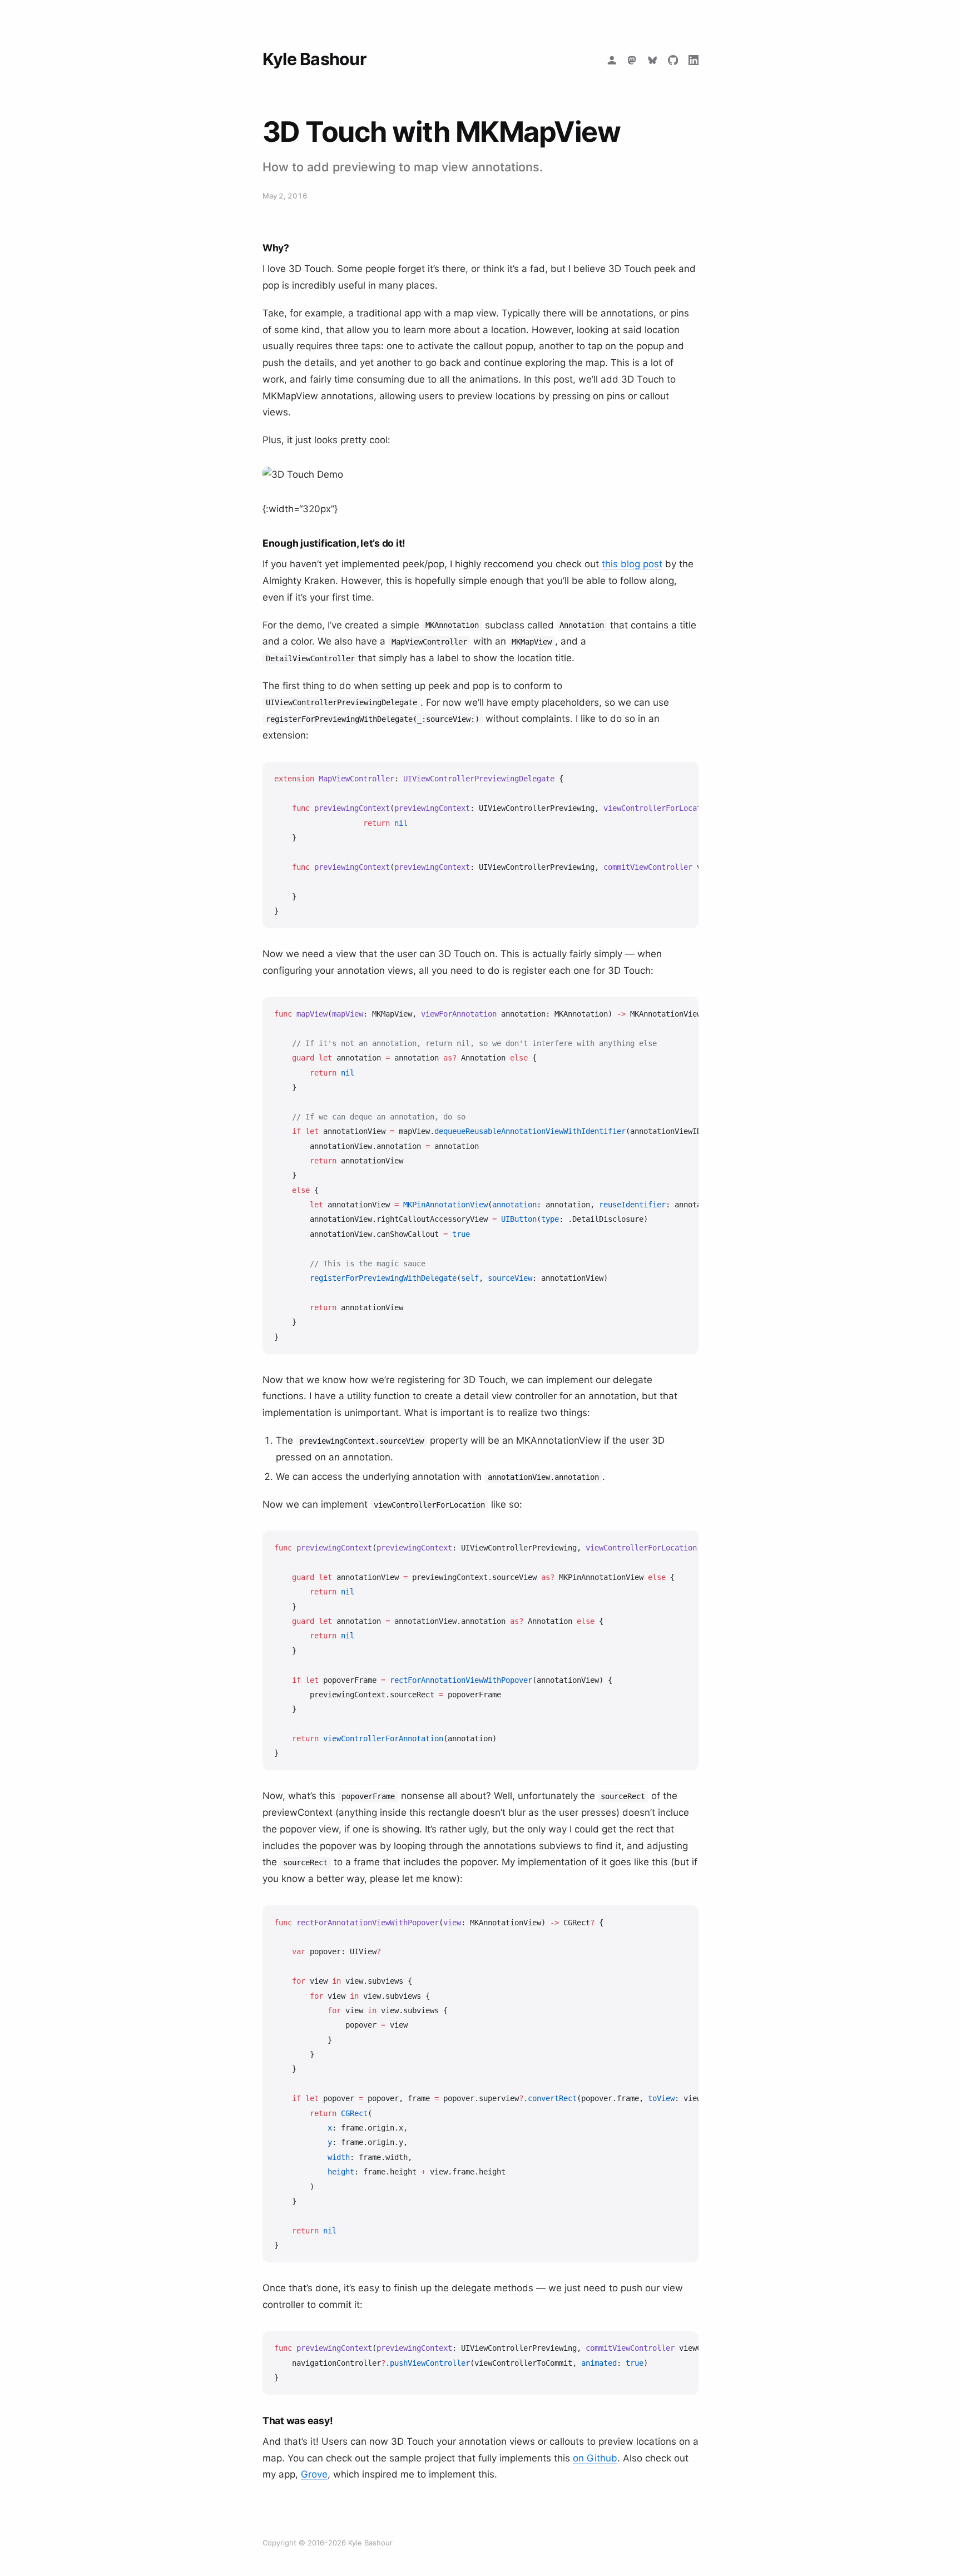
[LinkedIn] (693, 60)
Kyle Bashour (314, 59)
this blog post (632, 564)
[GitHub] (673, 60)
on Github (595, 2458)
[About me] (611, 60)
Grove (314, 2474)
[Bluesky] (653, 60)
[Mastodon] (632, 60)
